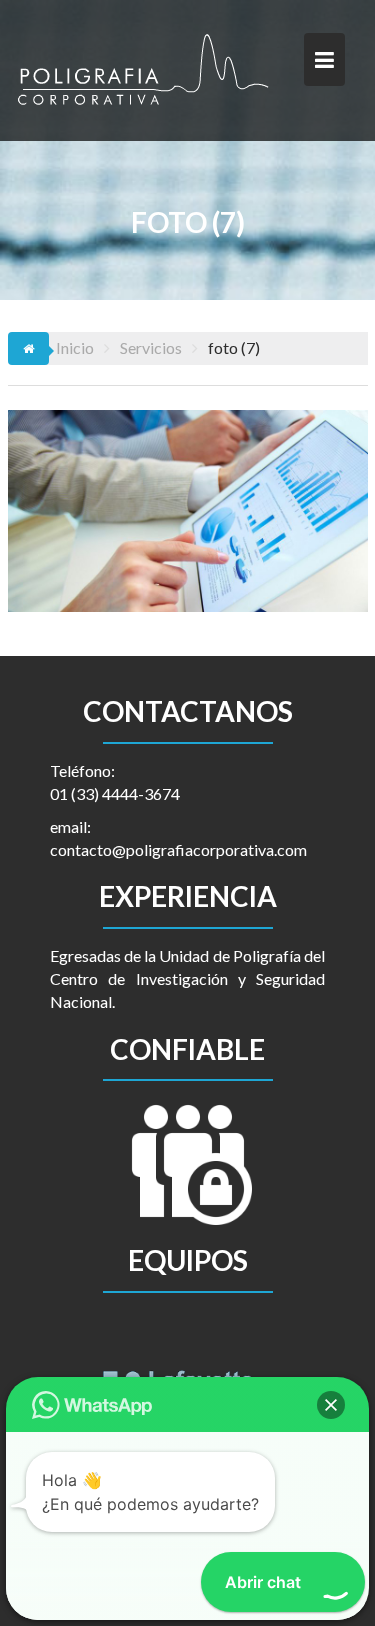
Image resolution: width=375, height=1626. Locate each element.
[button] (331, 1405)
